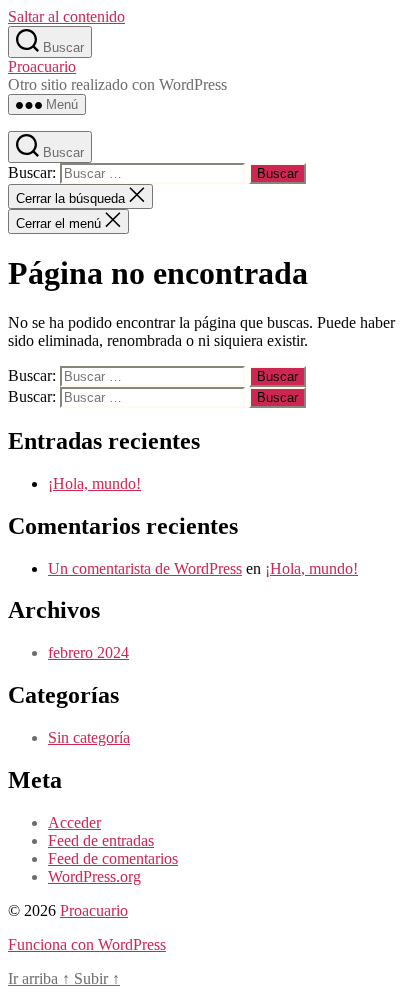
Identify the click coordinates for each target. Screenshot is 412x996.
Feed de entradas (101, 840)
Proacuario (42, 66)
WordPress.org (94, 876)
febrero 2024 (88, 652)
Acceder (74, 822)
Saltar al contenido (66, 16)
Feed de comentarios (113, 858)
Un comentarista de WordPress (145, 568)
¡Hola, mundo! (94, 483)
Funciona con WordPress (87, 944)
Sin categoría (89, 737)
